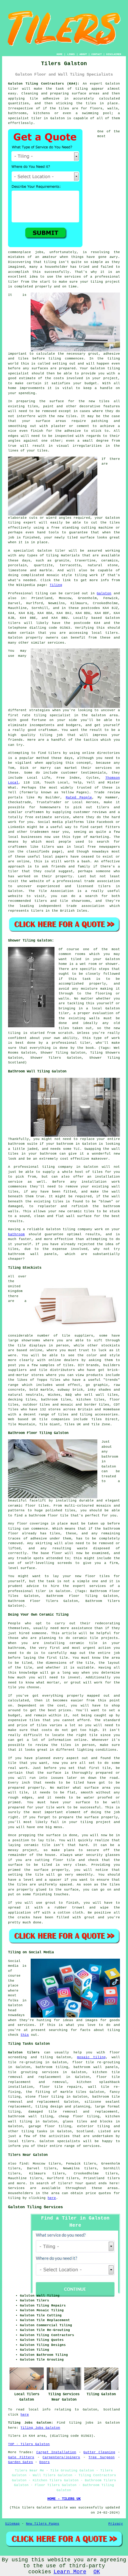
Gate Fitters (21, 2457)
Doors (45, 2462)
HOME (60, 54)
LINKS (71, 54)
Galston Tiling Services (35, 2207)
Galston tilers (24, 2052)
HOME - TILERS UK (64, 2499)
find (24, 2164)
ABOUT (83, 54)
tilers (14, 623)
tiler (36, 118)
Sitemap (12, 2524)
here (52, 2198)
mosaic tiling (91, 2057)
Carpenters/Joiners (61, 2457)
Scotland (85, 2131)
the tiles (86, 103)
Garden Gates (21, 2462)
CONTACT (97, 54)
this (25, 2035)
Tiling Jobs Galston (40, 2428)
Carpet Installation (56, 2452)
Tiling (56, 585)
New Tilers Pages (43, 2524)
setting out (64, 364)
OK (97, 2572)
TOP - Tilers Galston (29, 2444)
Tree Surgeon (102, 2457)
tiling (14, 523)
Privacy (116, 2524)
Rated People (79, 798)
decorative (90, 406)
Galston (104, 593)
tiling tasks (34, 2131)
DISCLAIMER (114, 54)
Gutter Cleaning (99, 2452)
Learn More (70, 2572)
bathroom (16, 1234)
